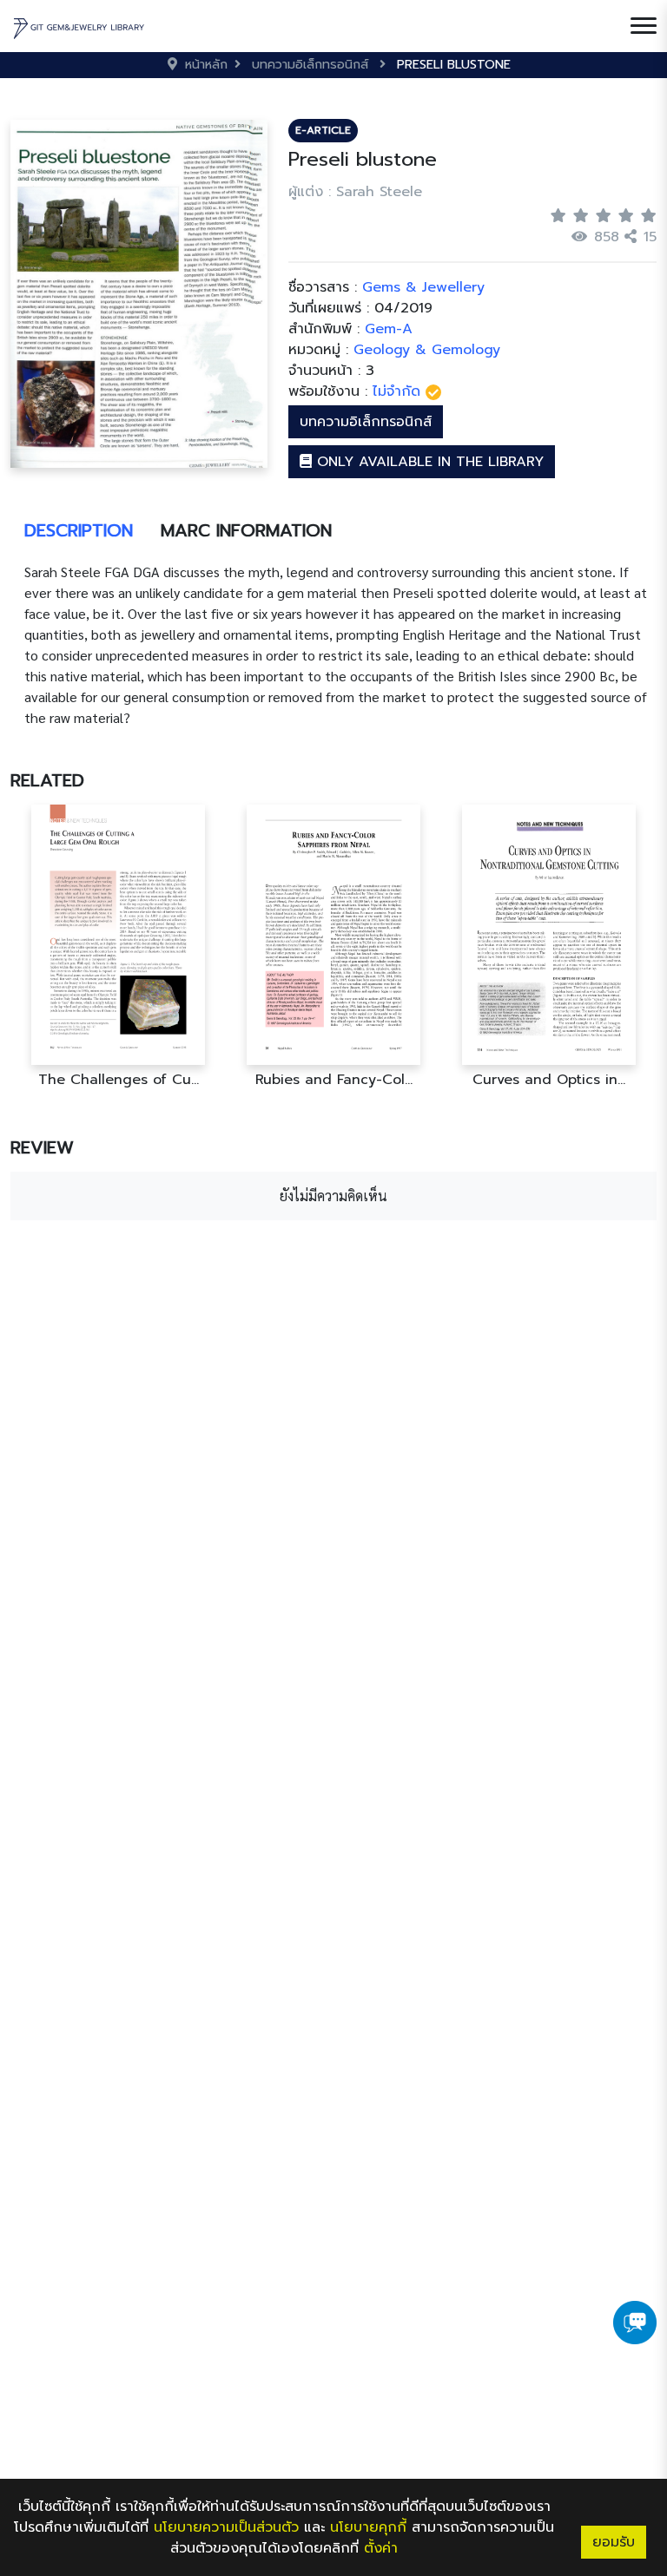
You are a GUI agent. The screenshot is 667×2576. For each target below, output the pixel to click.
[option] (118, 946)
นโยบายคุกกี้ (368, 2527)
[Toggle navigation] (644, 26)
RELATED (47, 780)
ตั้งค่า (381, 2548)
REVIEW (42, 1147)
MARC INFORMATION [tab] (246, 530)
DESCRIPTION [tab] (79, 530)
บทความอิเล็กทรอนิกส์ (366, 422)
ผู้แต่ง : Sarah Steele (355, 192)
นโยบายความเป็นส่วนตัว (226, 2527)
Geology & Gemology (427, 350)
